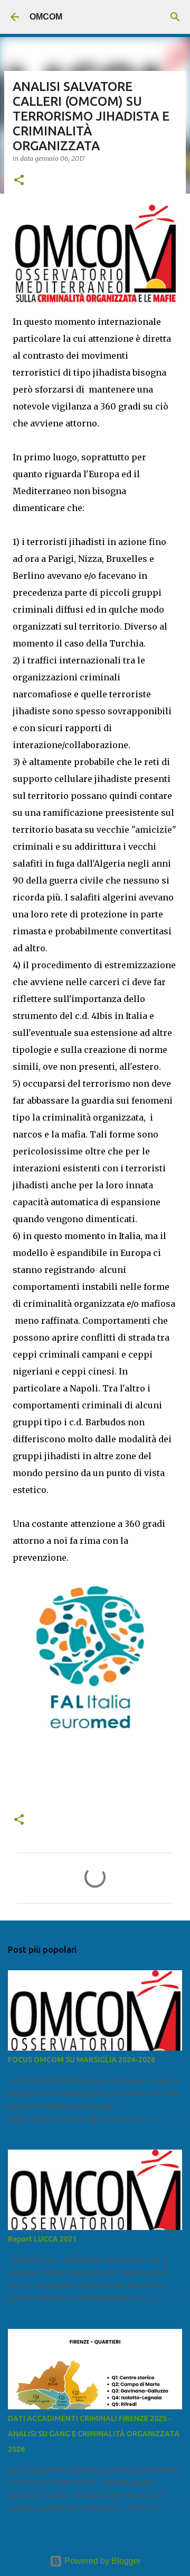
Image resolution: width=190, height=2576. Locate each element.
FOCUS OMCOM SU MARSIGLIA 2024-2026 (82, 2060)
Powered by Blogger (102, 2561)
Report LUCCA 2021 (42, 2239)
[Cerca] (175, 17)
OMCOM (46, 17)
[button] (19, 181)
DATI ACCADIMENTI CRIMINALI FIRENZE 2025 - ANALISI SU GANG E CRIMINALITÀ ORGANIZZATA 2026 (94, 2434)
